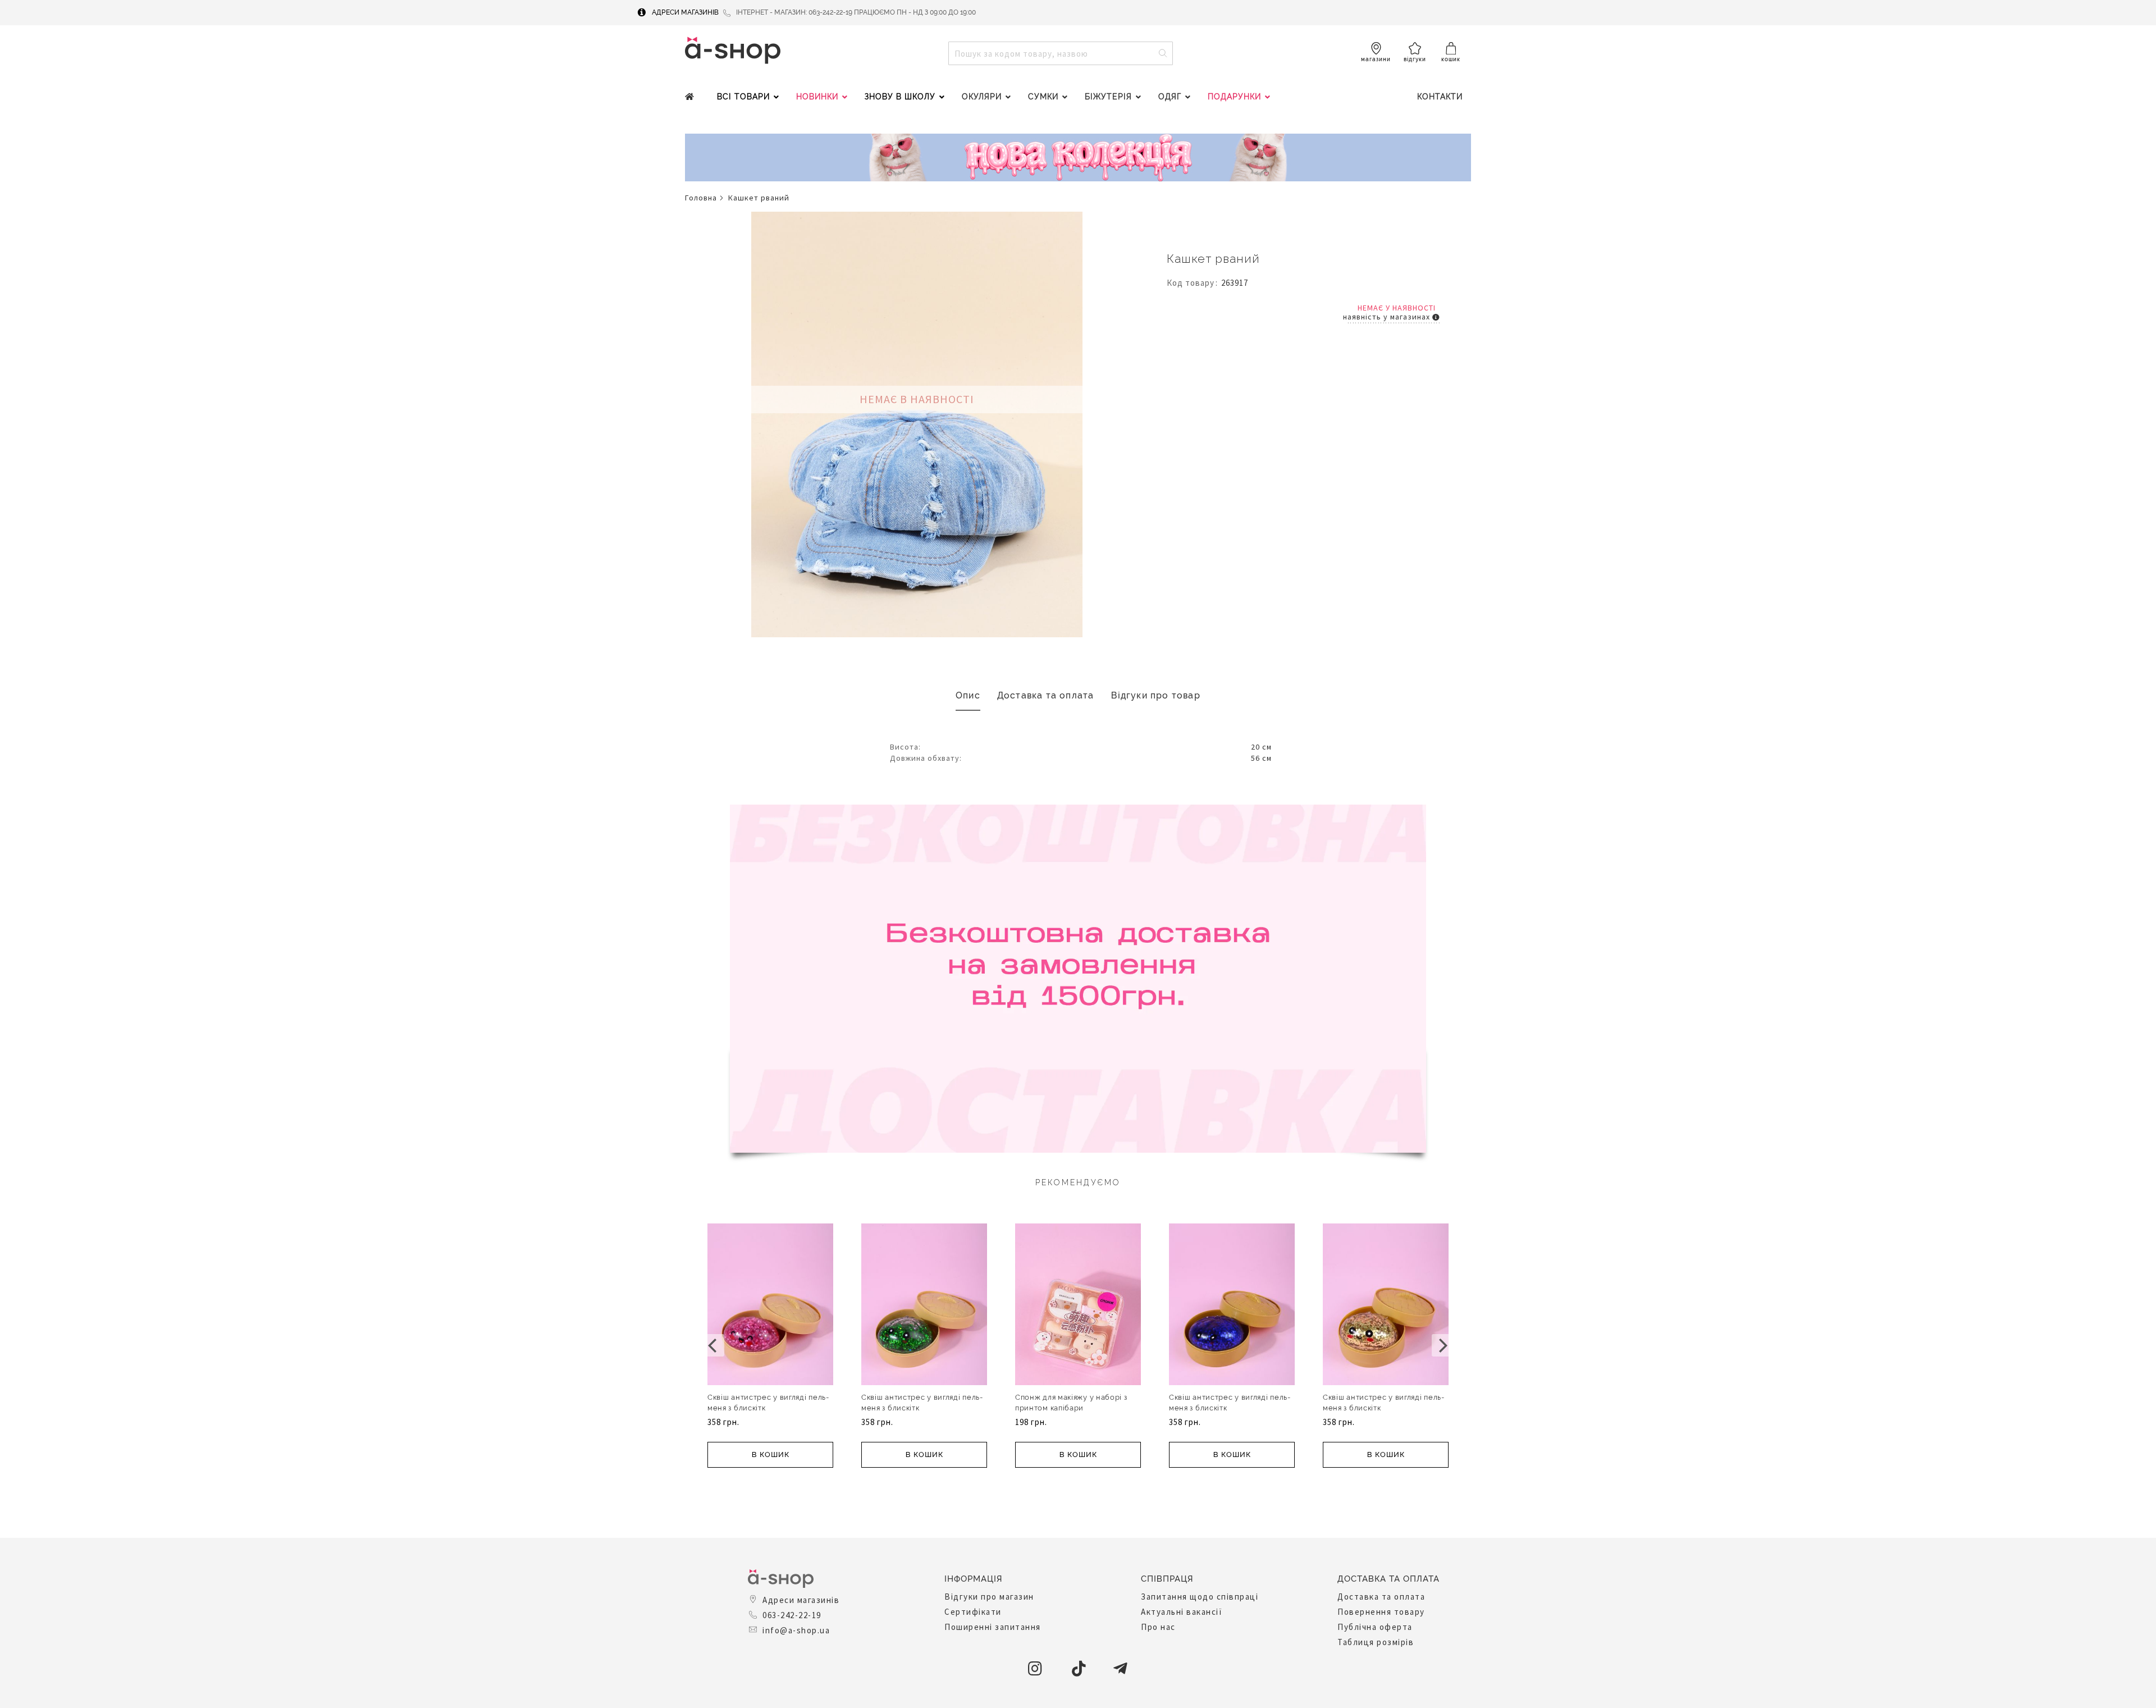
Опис (968, 695)
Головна (701, 198)
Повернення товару (1381, 1612)
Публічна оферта (1375, 1627)
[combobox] (1061, 53)
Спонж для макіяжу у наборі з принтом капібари (1071, 1403)
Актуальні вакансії (1182, 1612)
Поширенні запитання (993, 1627)
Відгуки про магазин (989, 1597)
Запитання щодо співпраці (1200, 1597)
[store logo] (733, 50)
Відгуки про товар (1156, 695)
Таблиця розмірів (1376, 1642)
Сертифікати (973, 1612)
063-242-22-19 (792, 1615)
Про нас (1158, 1627)
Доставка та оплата (1046, 695)
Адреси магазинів (685, 12)
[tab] (968, 696)
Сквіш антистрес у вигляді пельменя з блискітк (768, 1403)
